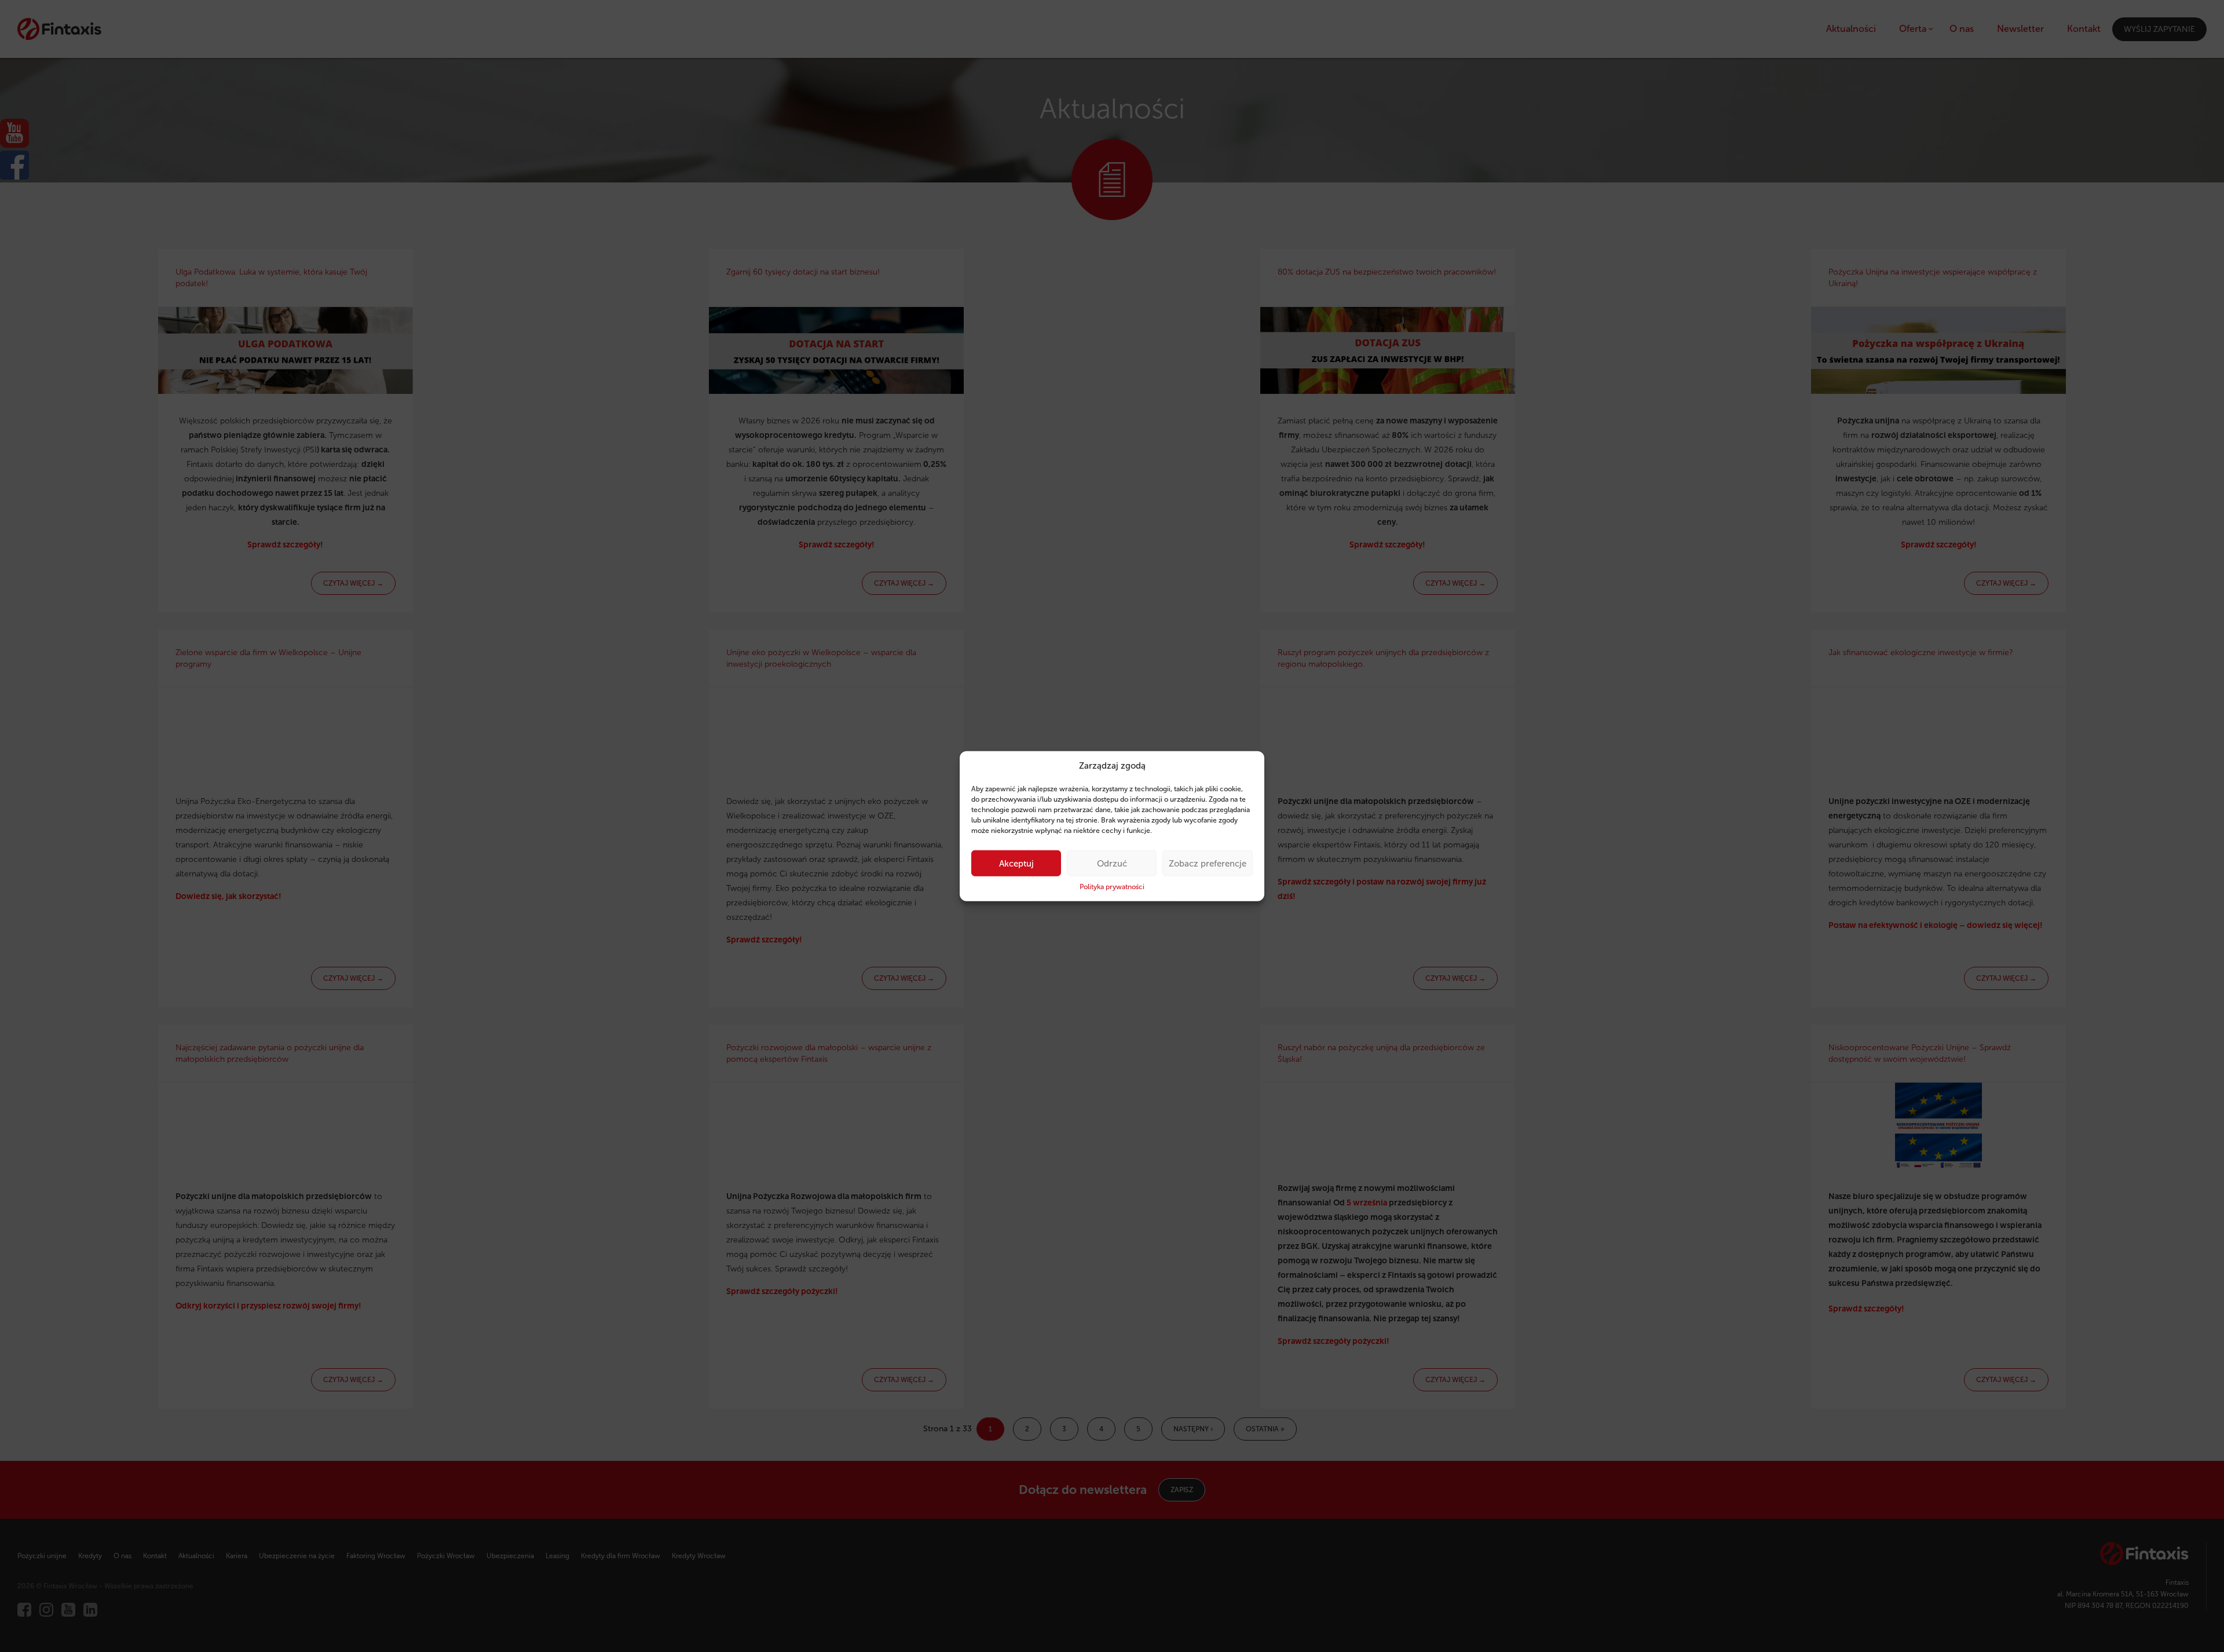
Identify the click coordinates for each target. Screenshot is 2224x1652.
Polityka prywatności (1112, 887)
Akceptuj (1016, 864)
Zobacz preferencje (1208, 864)
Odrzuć (1112, 864)
